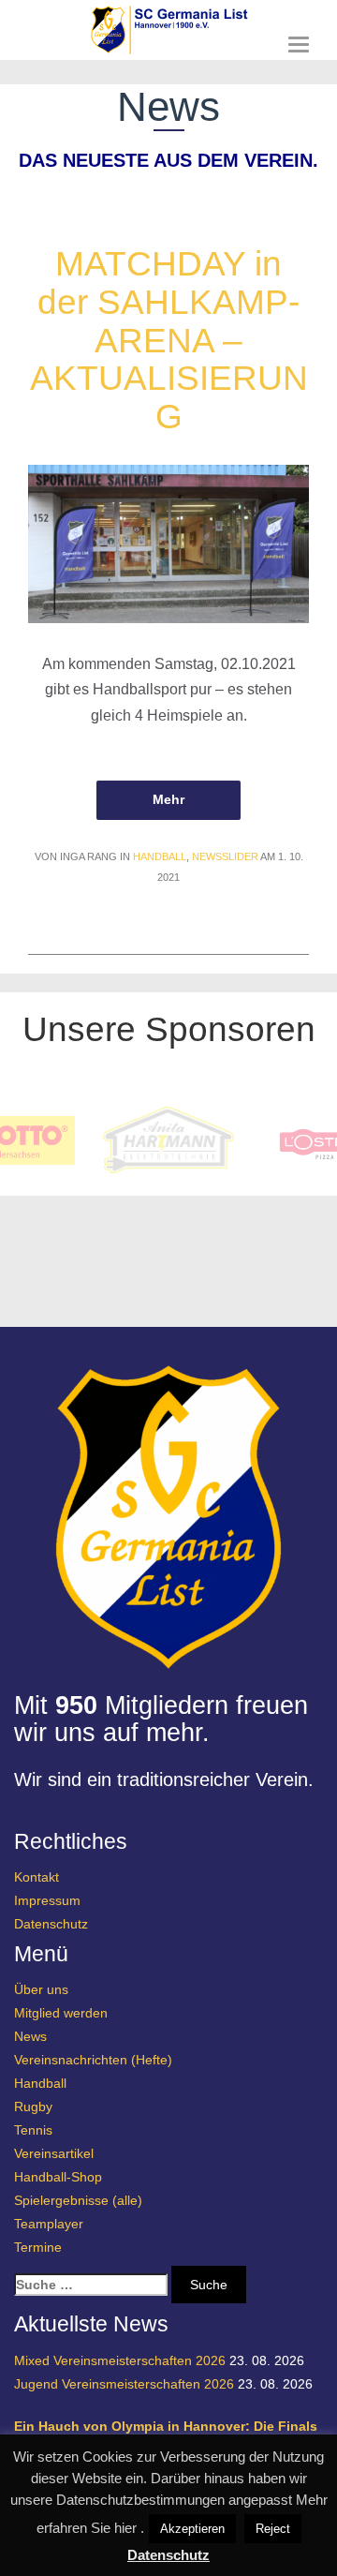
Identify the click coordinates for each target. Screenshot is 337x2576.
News (30, 2036)
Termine (38, 2247)
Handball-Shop (58, 2177)
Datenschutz (51, 1924)
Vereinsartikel (54, 2153)
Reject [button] (273, 2529)
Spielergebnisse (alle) (78, 2200)
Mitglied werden (61, 2013)
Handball (160, 856)
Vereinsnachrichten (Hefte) (93, 2060)
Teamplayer (49, 2224)
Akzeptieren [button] (192, 2529)
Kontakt (37, 1877)
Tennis (33, 2130)
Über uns (41, 1989)
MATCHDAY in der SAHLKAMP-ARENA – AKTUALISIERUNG (169, 340)
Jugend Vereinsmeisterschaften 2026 (124, 2384)
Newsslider (225, 856)
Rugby (33, 2107)
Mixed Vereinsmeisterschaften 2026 (120, 2360)
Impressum (47, 1900)
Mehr (168, 799)
